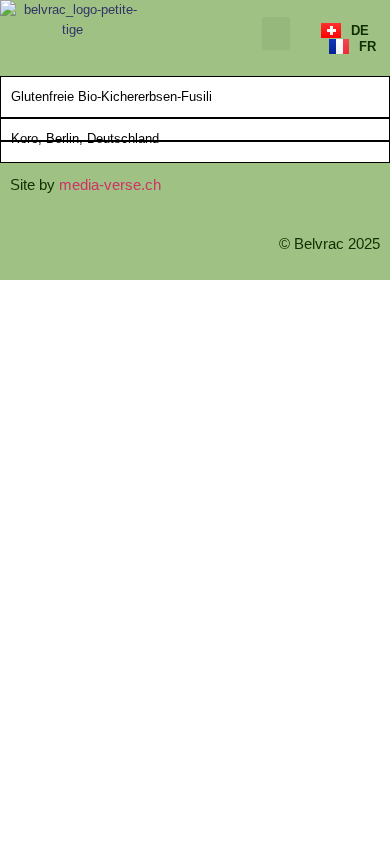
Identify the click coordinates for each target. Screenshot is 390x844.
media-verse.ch (110, 184)
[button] (276, 33)
